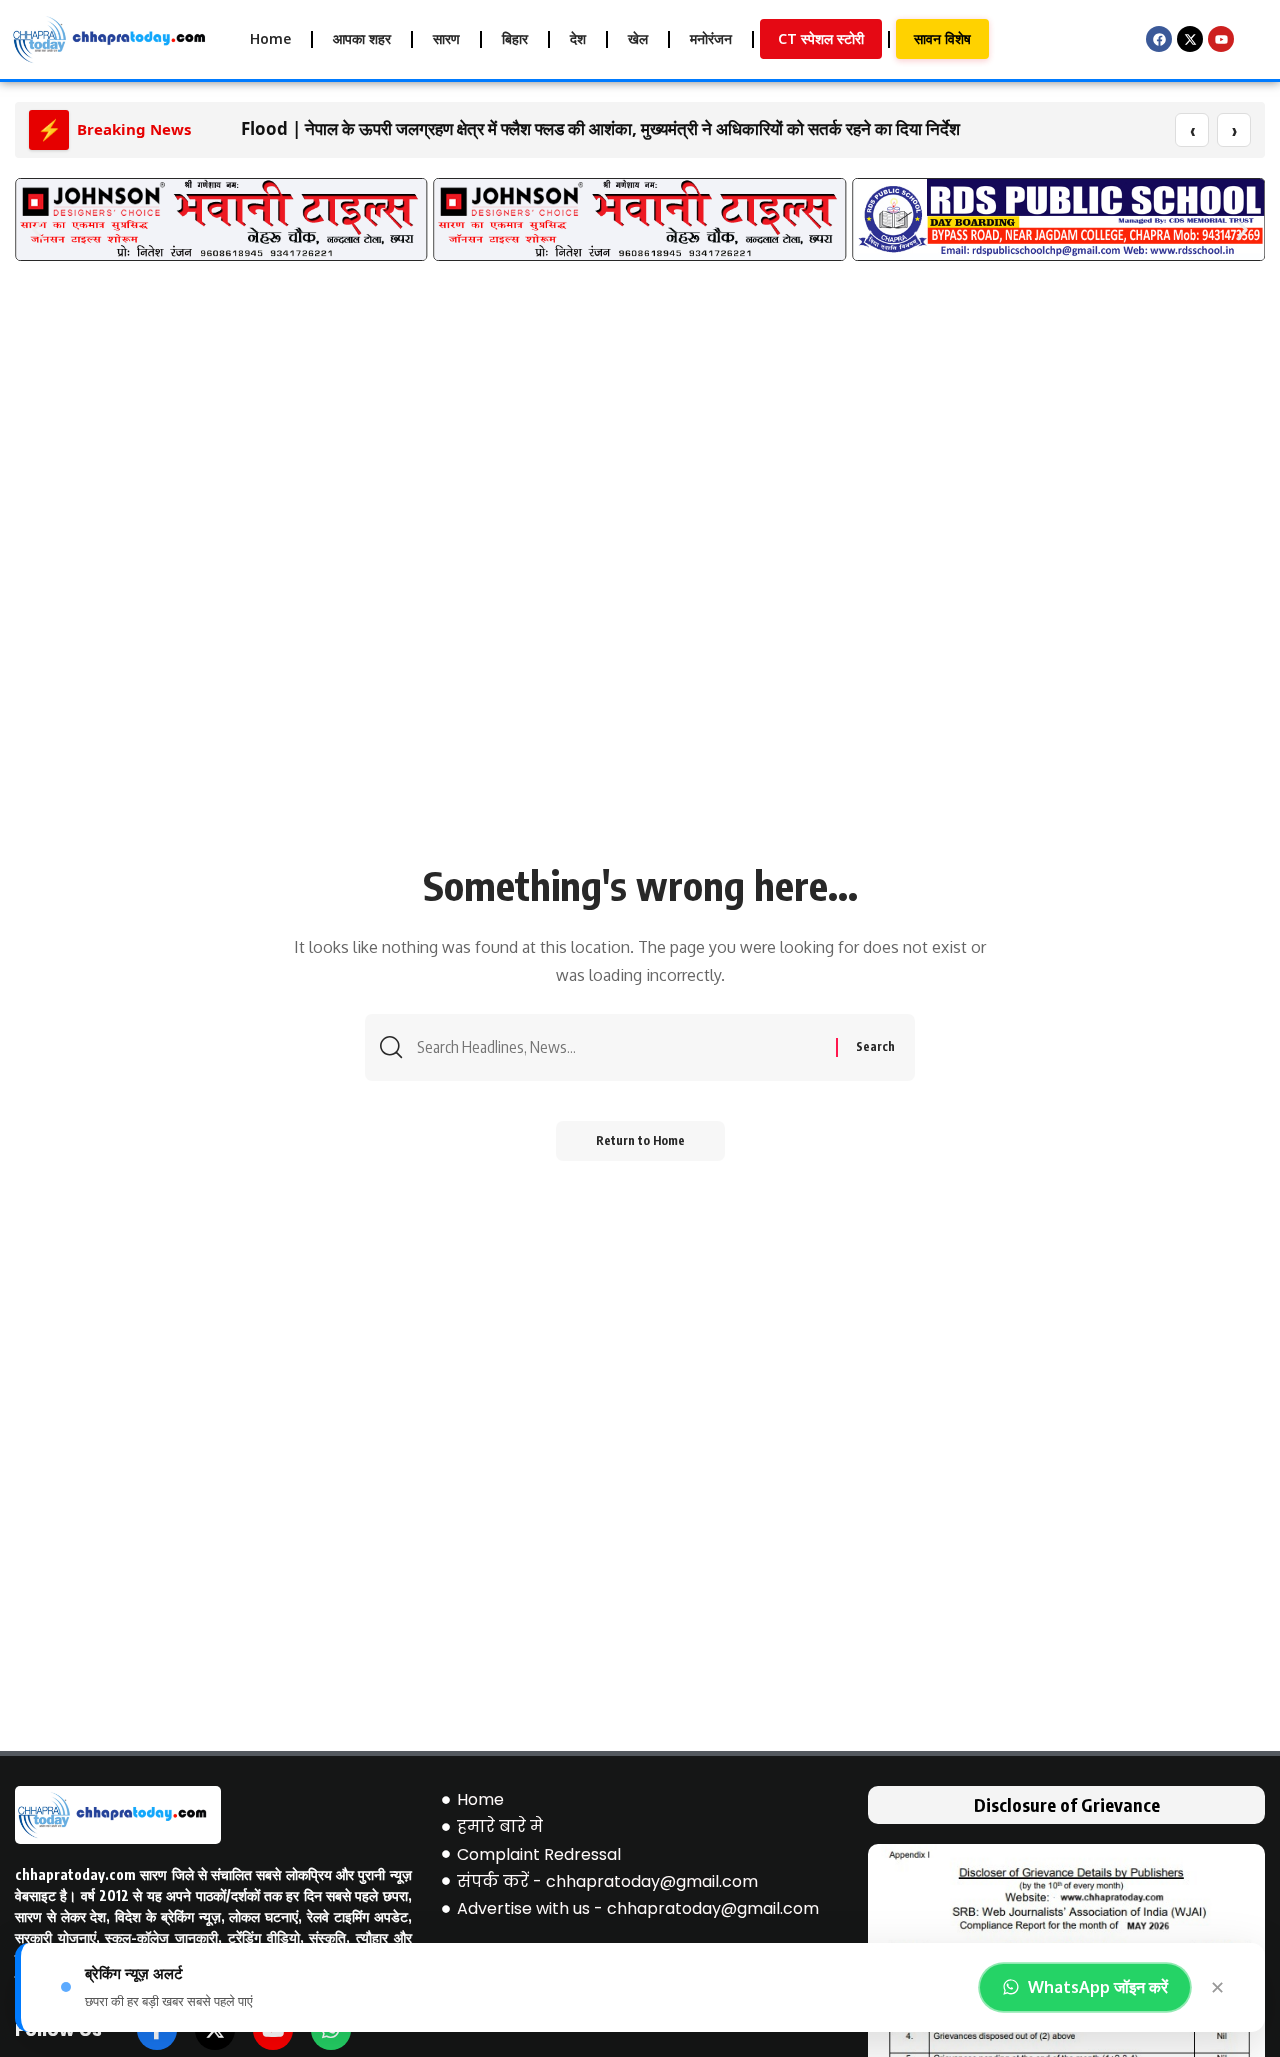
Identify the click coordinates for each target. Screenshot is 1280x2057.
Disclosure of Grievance (1067, 1804)
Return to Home (640, 1140)
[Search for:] (619, 1047)
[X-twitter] (1190, 39)
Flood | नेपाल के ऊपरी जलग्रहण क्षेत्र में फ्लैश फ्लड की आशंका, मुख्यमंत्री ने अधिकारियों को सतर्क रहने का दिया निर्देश (600, 128)
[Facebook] (1159, 39)
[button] (37, 229)
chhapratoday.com (75, 1874)
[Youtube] (1221, 39)
